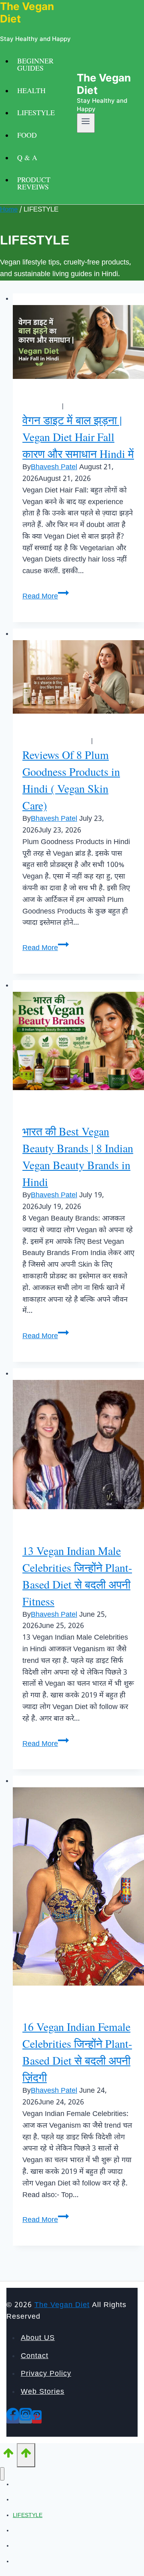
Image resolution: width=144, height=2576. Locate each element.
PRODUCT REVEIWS (34, 183)
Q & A (27, 157)
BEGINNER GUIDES (35, 64)
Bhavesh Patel (54, 467)
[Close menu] (2, 2474)
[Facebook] (13, 2419)
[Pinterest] (37, 2419)
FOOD (27, 135)
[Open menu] (86, 123)
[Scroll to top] (8, 2456)
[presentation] (78, 342)
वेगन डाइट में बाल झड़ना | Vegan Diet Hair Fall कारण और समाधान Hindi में (78, 437)
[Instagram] (26, 2419)
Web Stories (43, 2392)
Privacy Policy (46, 2374)
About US (38, 2338)
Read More (46, 597)
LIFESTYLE (36, 112)
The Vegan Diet (62, 2305)
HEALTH (31, 90)
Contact (35, 2356)
